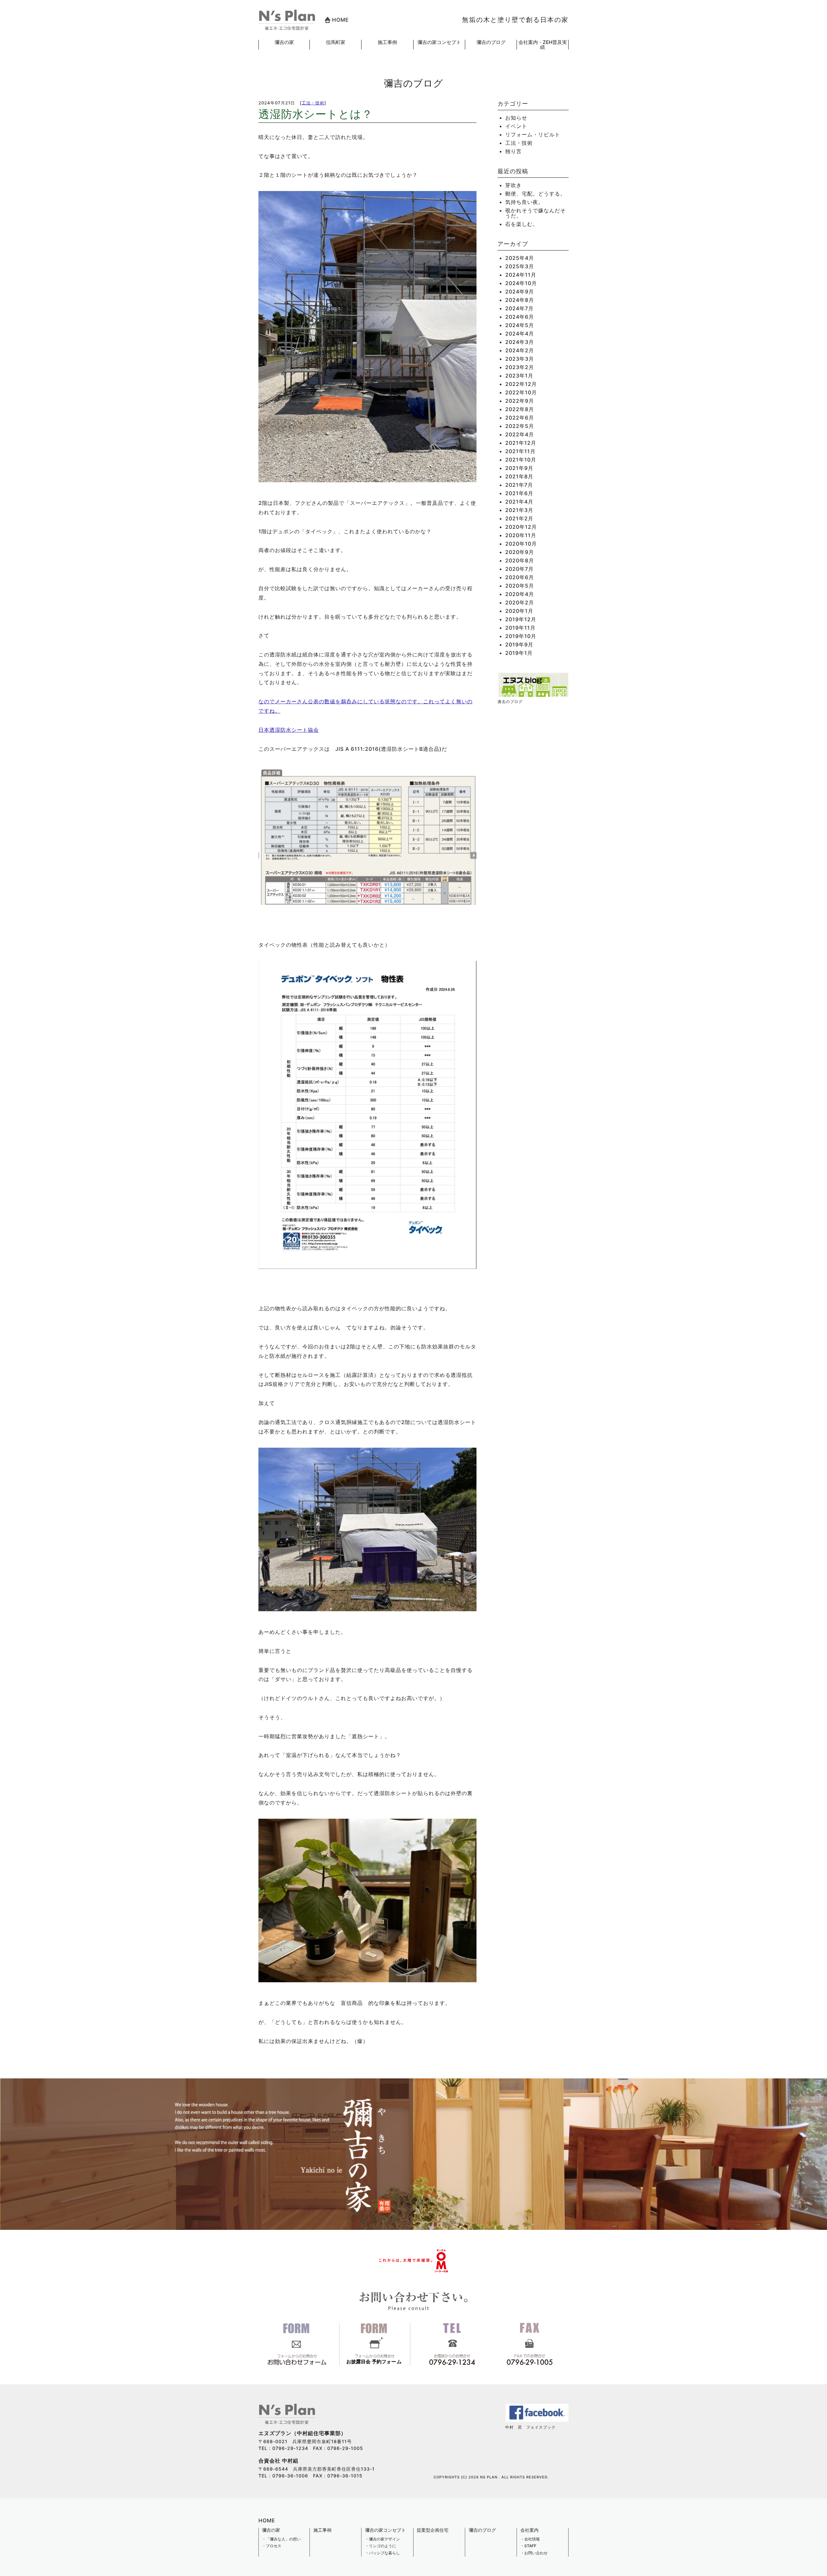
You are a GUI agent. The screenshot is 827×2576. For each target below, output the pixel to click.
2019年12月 (521, 619)
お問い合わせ (536, 2553)
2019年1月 (519, 653)
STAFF (530, 2546)
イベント (516, 126)
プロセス (274, 2546)
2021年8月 (519, 476)
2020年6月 (520, 577)
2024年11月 (521, 275)
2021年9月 (519, 468)
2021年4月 (519, 502)
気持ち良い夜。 (524, 202)
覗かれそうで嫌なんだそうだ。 (535, 213)
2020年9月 (520, 552)
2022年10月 (521, 392)
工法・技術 (313, 103)
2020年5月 (520, 586)
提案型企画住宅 (433, 2530)
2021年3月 (519, 510)
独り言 (513, 151)
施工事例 (387, 42)
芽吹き (513, 185)
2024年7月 (519, 308)
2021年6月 (519, 493)
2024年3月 (520, 342)
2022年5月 (520, 426)
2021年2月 (519, 518)
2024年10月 (521, 283)
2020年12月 (521, 527)
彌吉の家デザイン (384, 2539)
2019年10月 (521, 636)
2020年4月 (520, 594)
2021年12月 (521, 443)
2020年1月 (519, 611)
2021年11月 (520, 451)
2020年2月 (520, 602)
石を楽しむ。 (522, 224)
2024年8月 (520, 300)
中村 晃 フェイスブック (530, 2427)
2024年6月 (520, 317)
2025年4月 (520, 258)
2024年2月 (520, 350)
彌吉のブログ (491, 42)
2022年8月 (520, 409)
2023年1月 (519, 376)
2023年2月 (520, 367)
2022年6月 (520, 418)
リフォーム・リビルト (533, 134)
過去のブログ (510, 702)
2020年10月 (521, 544)
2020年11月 (521, 535)
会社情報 (532, 2539)
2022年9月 (520, 401)
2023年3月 (520, 359)
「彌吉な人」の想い (283, 2539)
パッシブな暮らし (384, 2553)
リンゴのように (382, 2546)
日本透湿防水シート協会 (289, 730)
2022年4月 (520, 434)
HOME (340, 20)
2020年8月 (520, 560)
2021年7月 (519, 485)
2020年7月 (519, 569)
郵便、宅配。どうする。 (535, 194)
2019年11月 (520, 628)
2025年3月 (520, 266)
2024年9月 (520, 292)
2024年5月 (520, 325)
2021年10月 (521, 460)
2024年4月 (520, 334)
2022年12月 (521, 384)
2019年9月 (519, 644)
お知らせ (516, 118)
